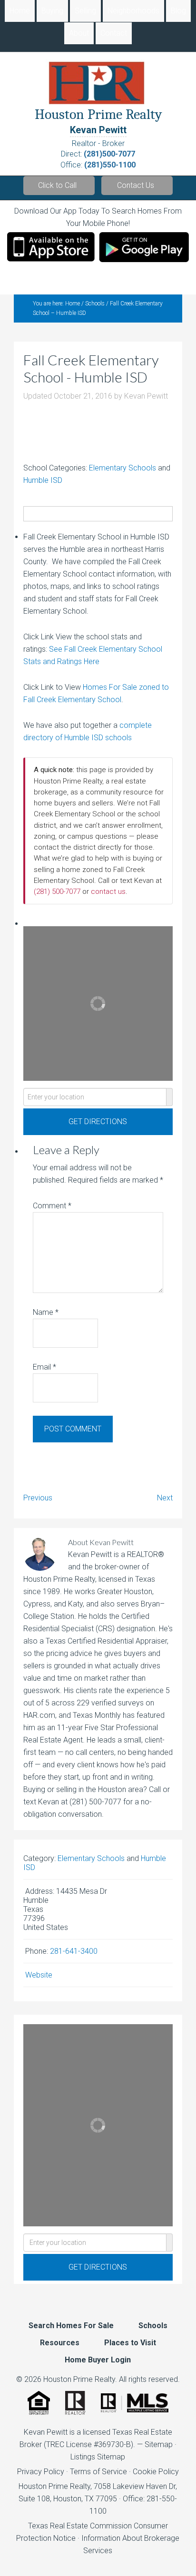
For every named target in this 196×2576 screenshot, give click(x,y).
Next (165, 1498)
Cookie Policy (156, 2472)
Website (39, 1975)
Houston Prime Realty (54, 2486)
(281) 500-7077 (57, 891)
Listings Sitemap (98, 2457)
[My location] (170, 1097)
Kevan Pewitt (98, 130)
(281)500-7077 (109, 154)
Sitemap (159, 2444)
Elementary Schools (122, 468)
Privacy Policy (41, 2472)
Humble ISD (43, 480)
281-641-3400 (74, 1951)
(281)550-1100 (110, 165)
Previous (38, 1498)
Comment (52, 1206)
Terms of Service (98, 2472)
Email (44, 1367)
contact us (108, 891)
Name (46, 1312)
